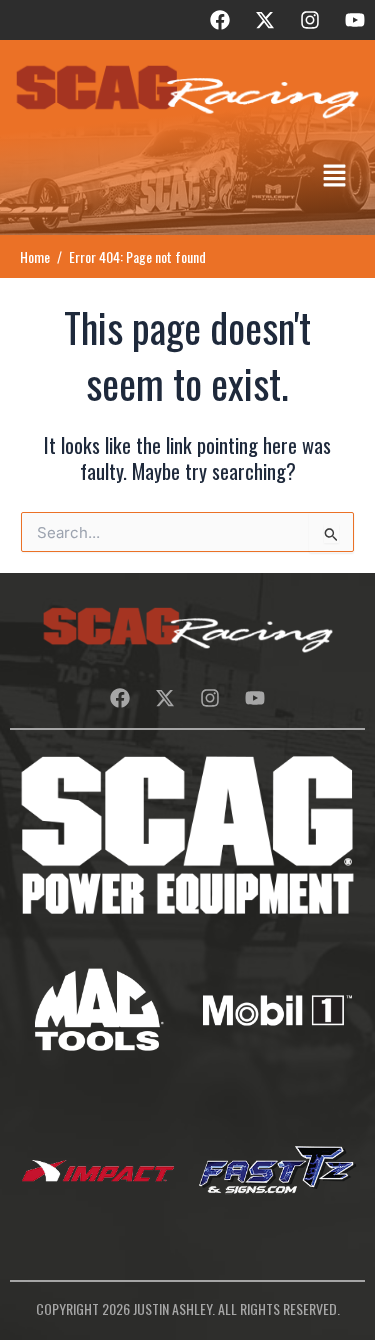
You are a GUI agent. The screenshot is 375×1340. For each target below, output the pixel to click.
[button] (335, 176)
